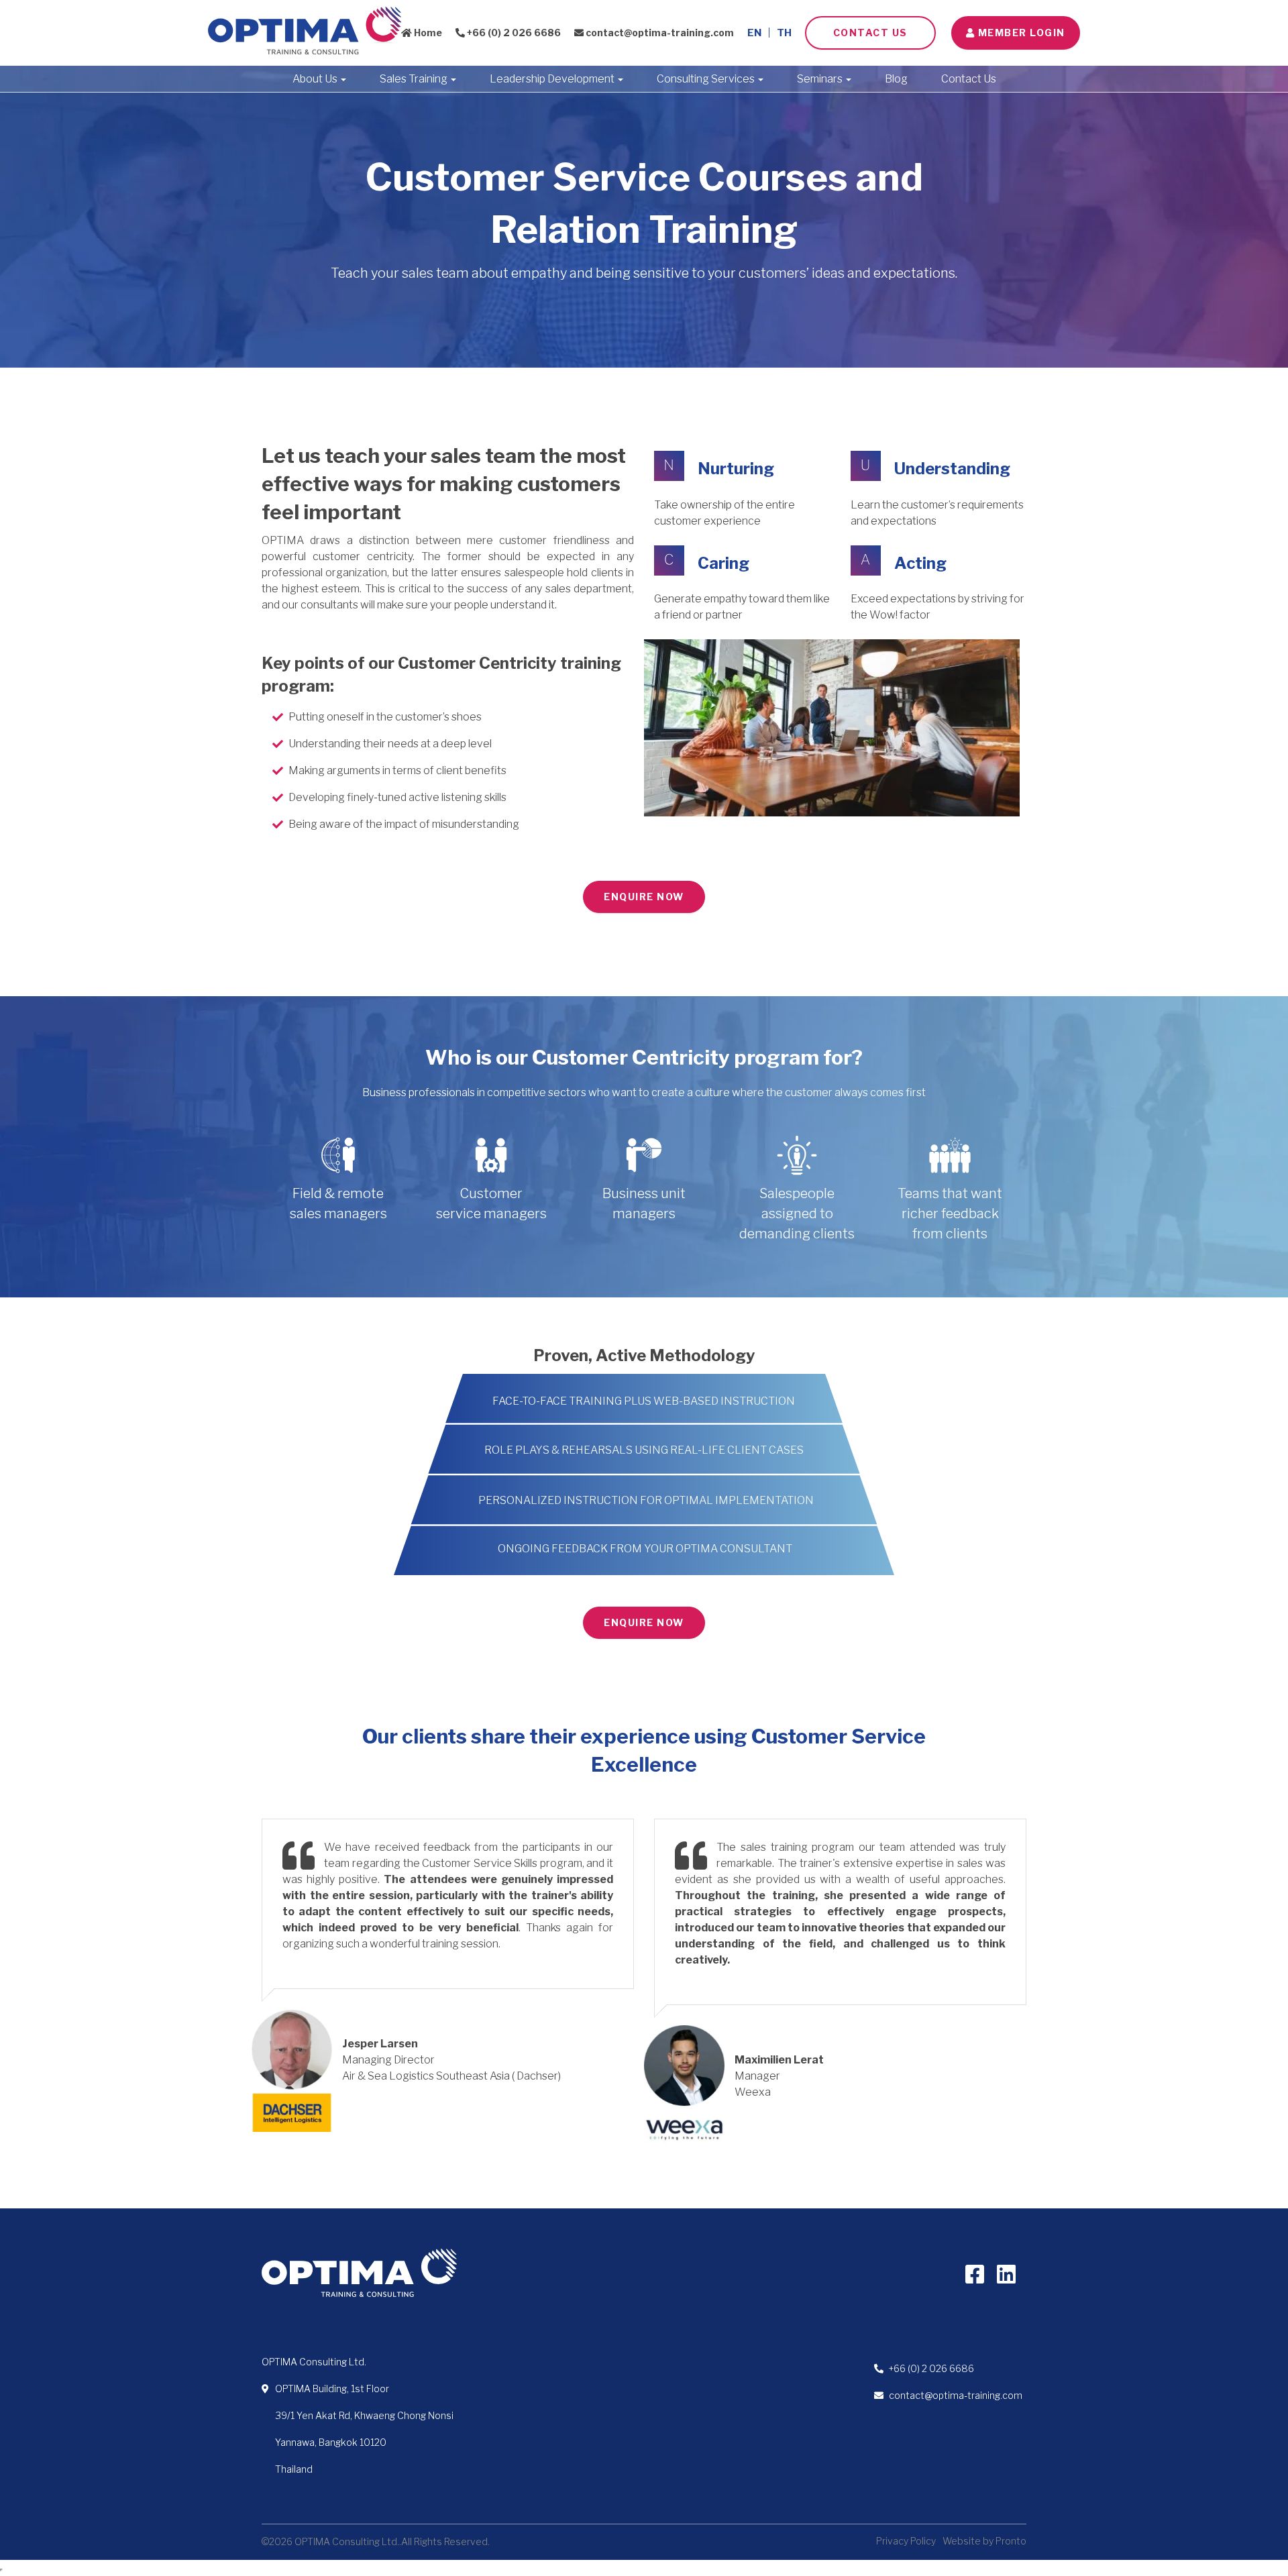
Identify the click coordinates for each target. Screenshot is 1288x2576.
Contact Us (870, 33)
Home (427, 33)
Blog (896, 79)
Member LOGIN (1020, 33)
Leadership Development (553, 79)
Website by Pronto (984, 2541)
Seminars (821, 79)
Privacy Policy (906, 2541)
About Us (316, 79)
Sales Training (415, 79)
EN (754, 33)
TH (784, 33)
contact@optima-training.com (659, 33)
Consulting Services (707, 79)
